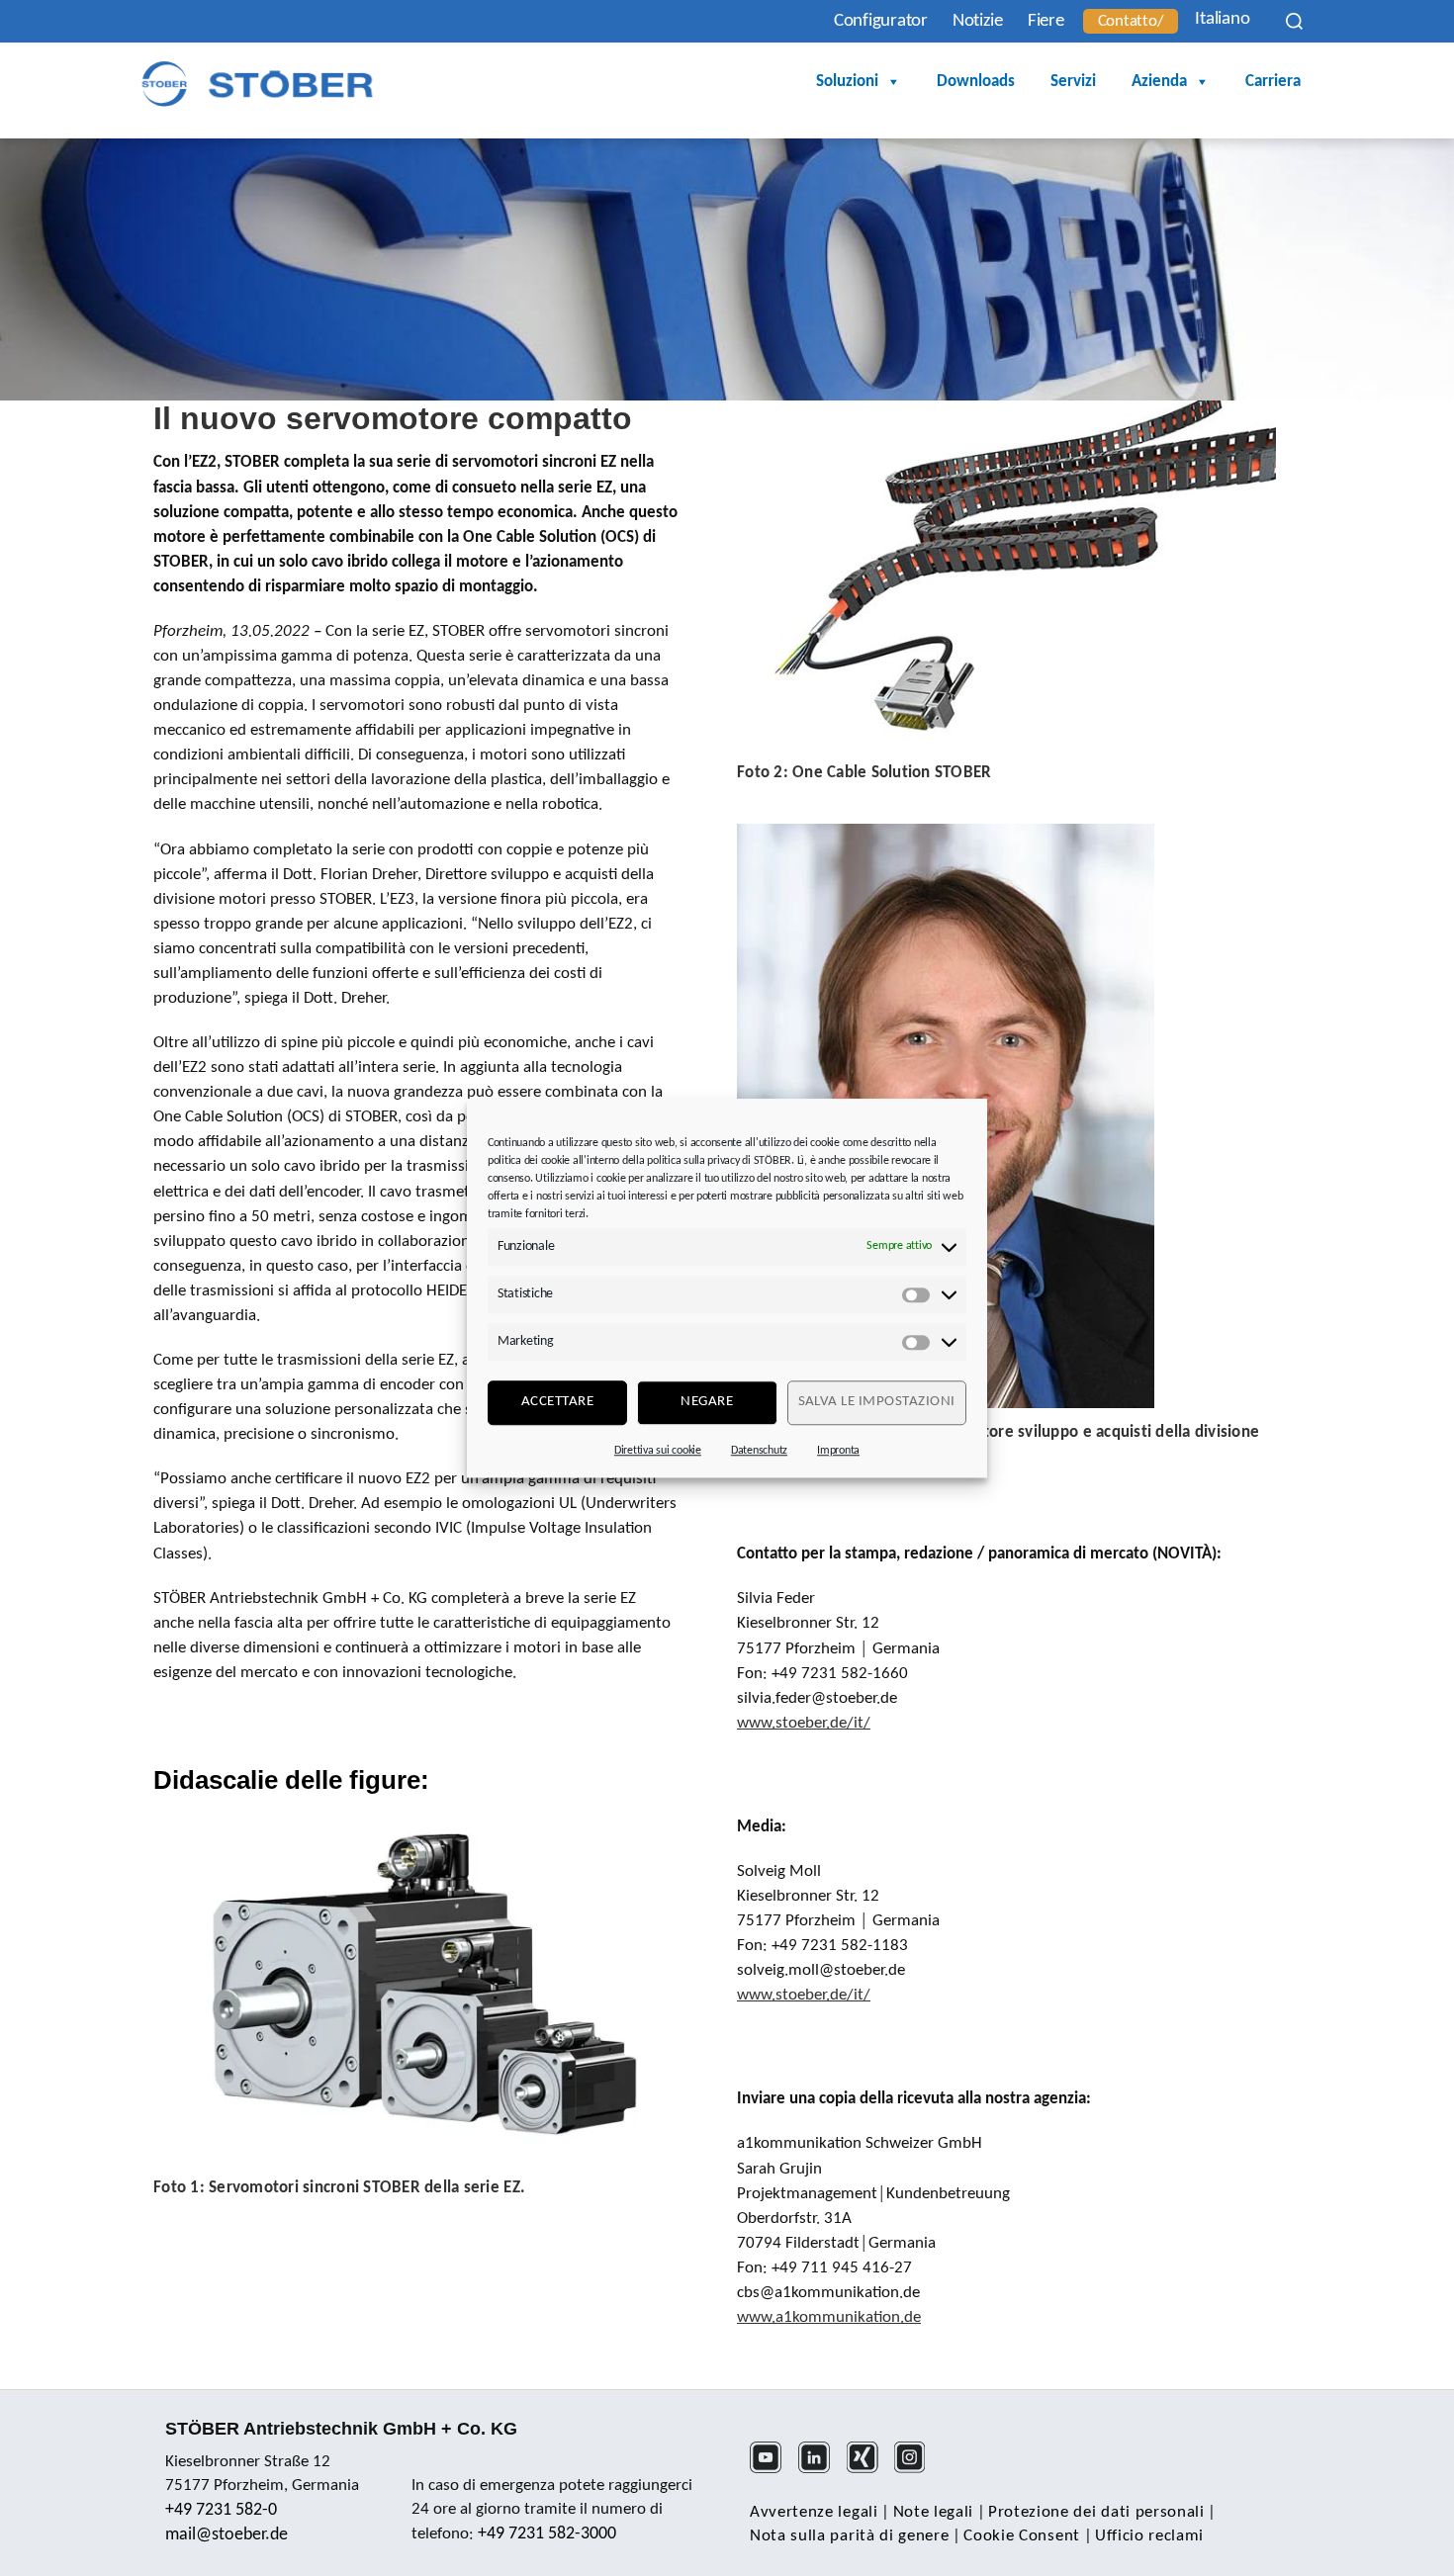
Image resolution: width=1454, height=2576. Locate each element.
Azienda (1159, 82)
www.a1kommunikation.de (829, 2317)
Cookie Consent (1022, 2536)
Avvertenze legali (814, 2512)
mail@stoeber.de (227, 2535)
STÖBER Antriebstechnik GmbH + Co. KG (341, 2429)
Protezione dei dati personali (1096, 2512)
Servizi (1073, 82)
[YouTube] (772, 2470)
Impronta (838, 1451)
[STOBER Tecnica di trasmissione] (257, 84)
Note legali (933, 2512)
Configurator (881, 21)
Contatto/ (1131, 21)
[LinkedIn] (820, 2470)
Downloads (976, 82)
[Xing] (869, 2470)
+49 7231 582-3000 (547, 2534)
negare (707, 1402)
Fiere (1046, 21)
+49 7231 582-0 (221, 2510)
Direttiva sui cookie (658, 1451)
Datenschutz (759, 1451)
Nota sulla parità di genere (849, 2536)
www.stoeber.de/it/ (804, 1723)
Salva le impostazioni (877, 1402)
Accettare (558, 1402)
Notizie (978, 21)
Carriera (1273, 82)
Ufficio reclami (1149, 2536)
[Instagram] (916, 2470)
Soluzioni (847, 82)
